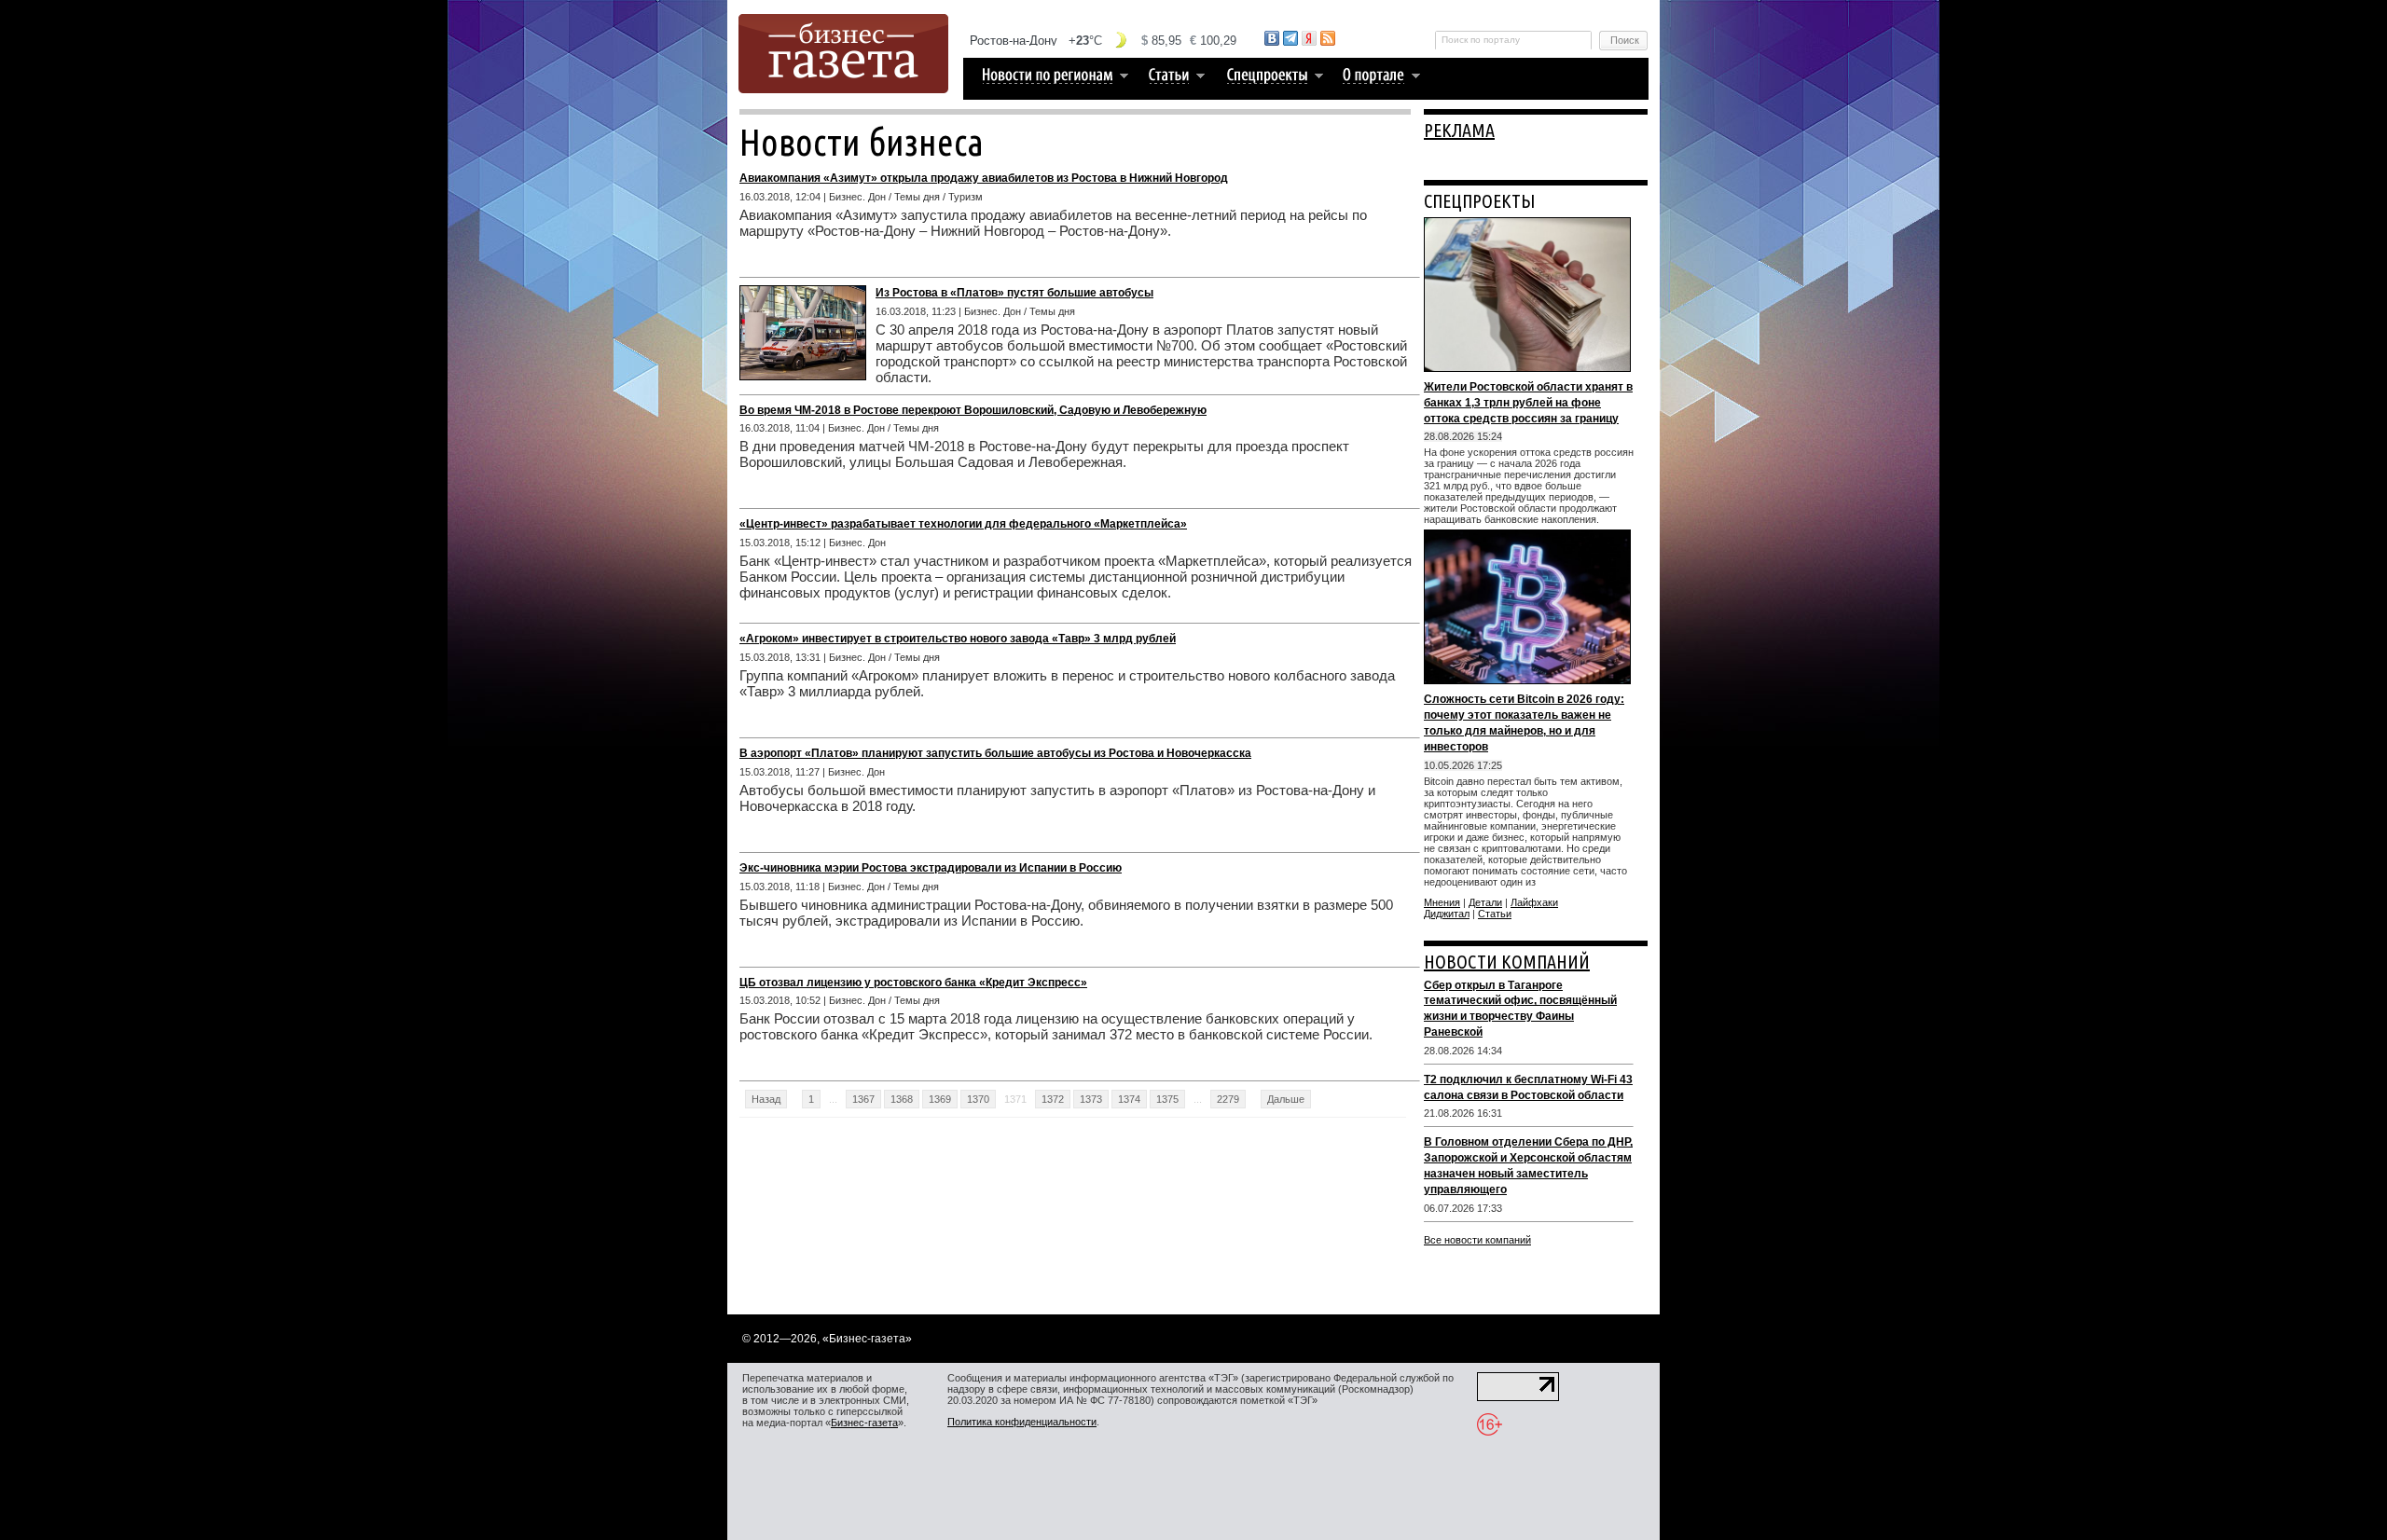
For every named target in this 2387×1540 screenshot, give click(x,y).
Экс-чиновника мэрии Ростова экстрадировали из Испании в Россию (931, 868)
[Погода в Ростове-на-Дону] (1104, 41)
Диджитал (1447, 914)
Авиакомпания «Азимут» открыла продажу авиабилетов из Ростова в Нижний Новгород (984, 178)
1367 (863, 1099)
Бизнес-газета (864, 1423)
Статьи (1495, 914)
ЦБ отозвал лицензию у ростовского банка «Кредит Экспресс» (913, 983)
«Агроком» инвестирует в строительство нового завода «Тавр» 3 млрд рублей (958, 639)
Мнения (1442, 902)
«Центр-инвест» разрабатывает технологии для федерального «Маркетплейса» (963, 524)
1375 (1167, 1099)
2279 (1228, 1099)
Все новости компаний (1477, 1240)
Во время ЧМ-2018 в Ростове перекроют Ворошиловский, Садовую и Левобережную (973, 410)
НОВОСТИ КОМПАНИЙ (1507, 962)
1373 (1091, 1099)
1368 (902, 1099)
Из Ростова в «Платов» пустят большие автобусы (1014, 293)
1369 (940, 1099)
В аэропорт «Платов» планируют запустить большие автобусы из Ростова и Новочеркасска (995, 753)
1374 (1129, 1099)
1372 (1053, 1099)
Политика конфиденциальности (1022, 1422)
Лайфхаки (1534, 902)
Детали (1485, 902)
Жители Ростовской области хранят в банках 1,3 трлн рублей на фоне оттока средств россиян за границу (1528, 403)
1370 (978, 1099)
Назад (766, 1099)
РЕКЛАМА (1459, 130)
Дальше (1286, 1099)
